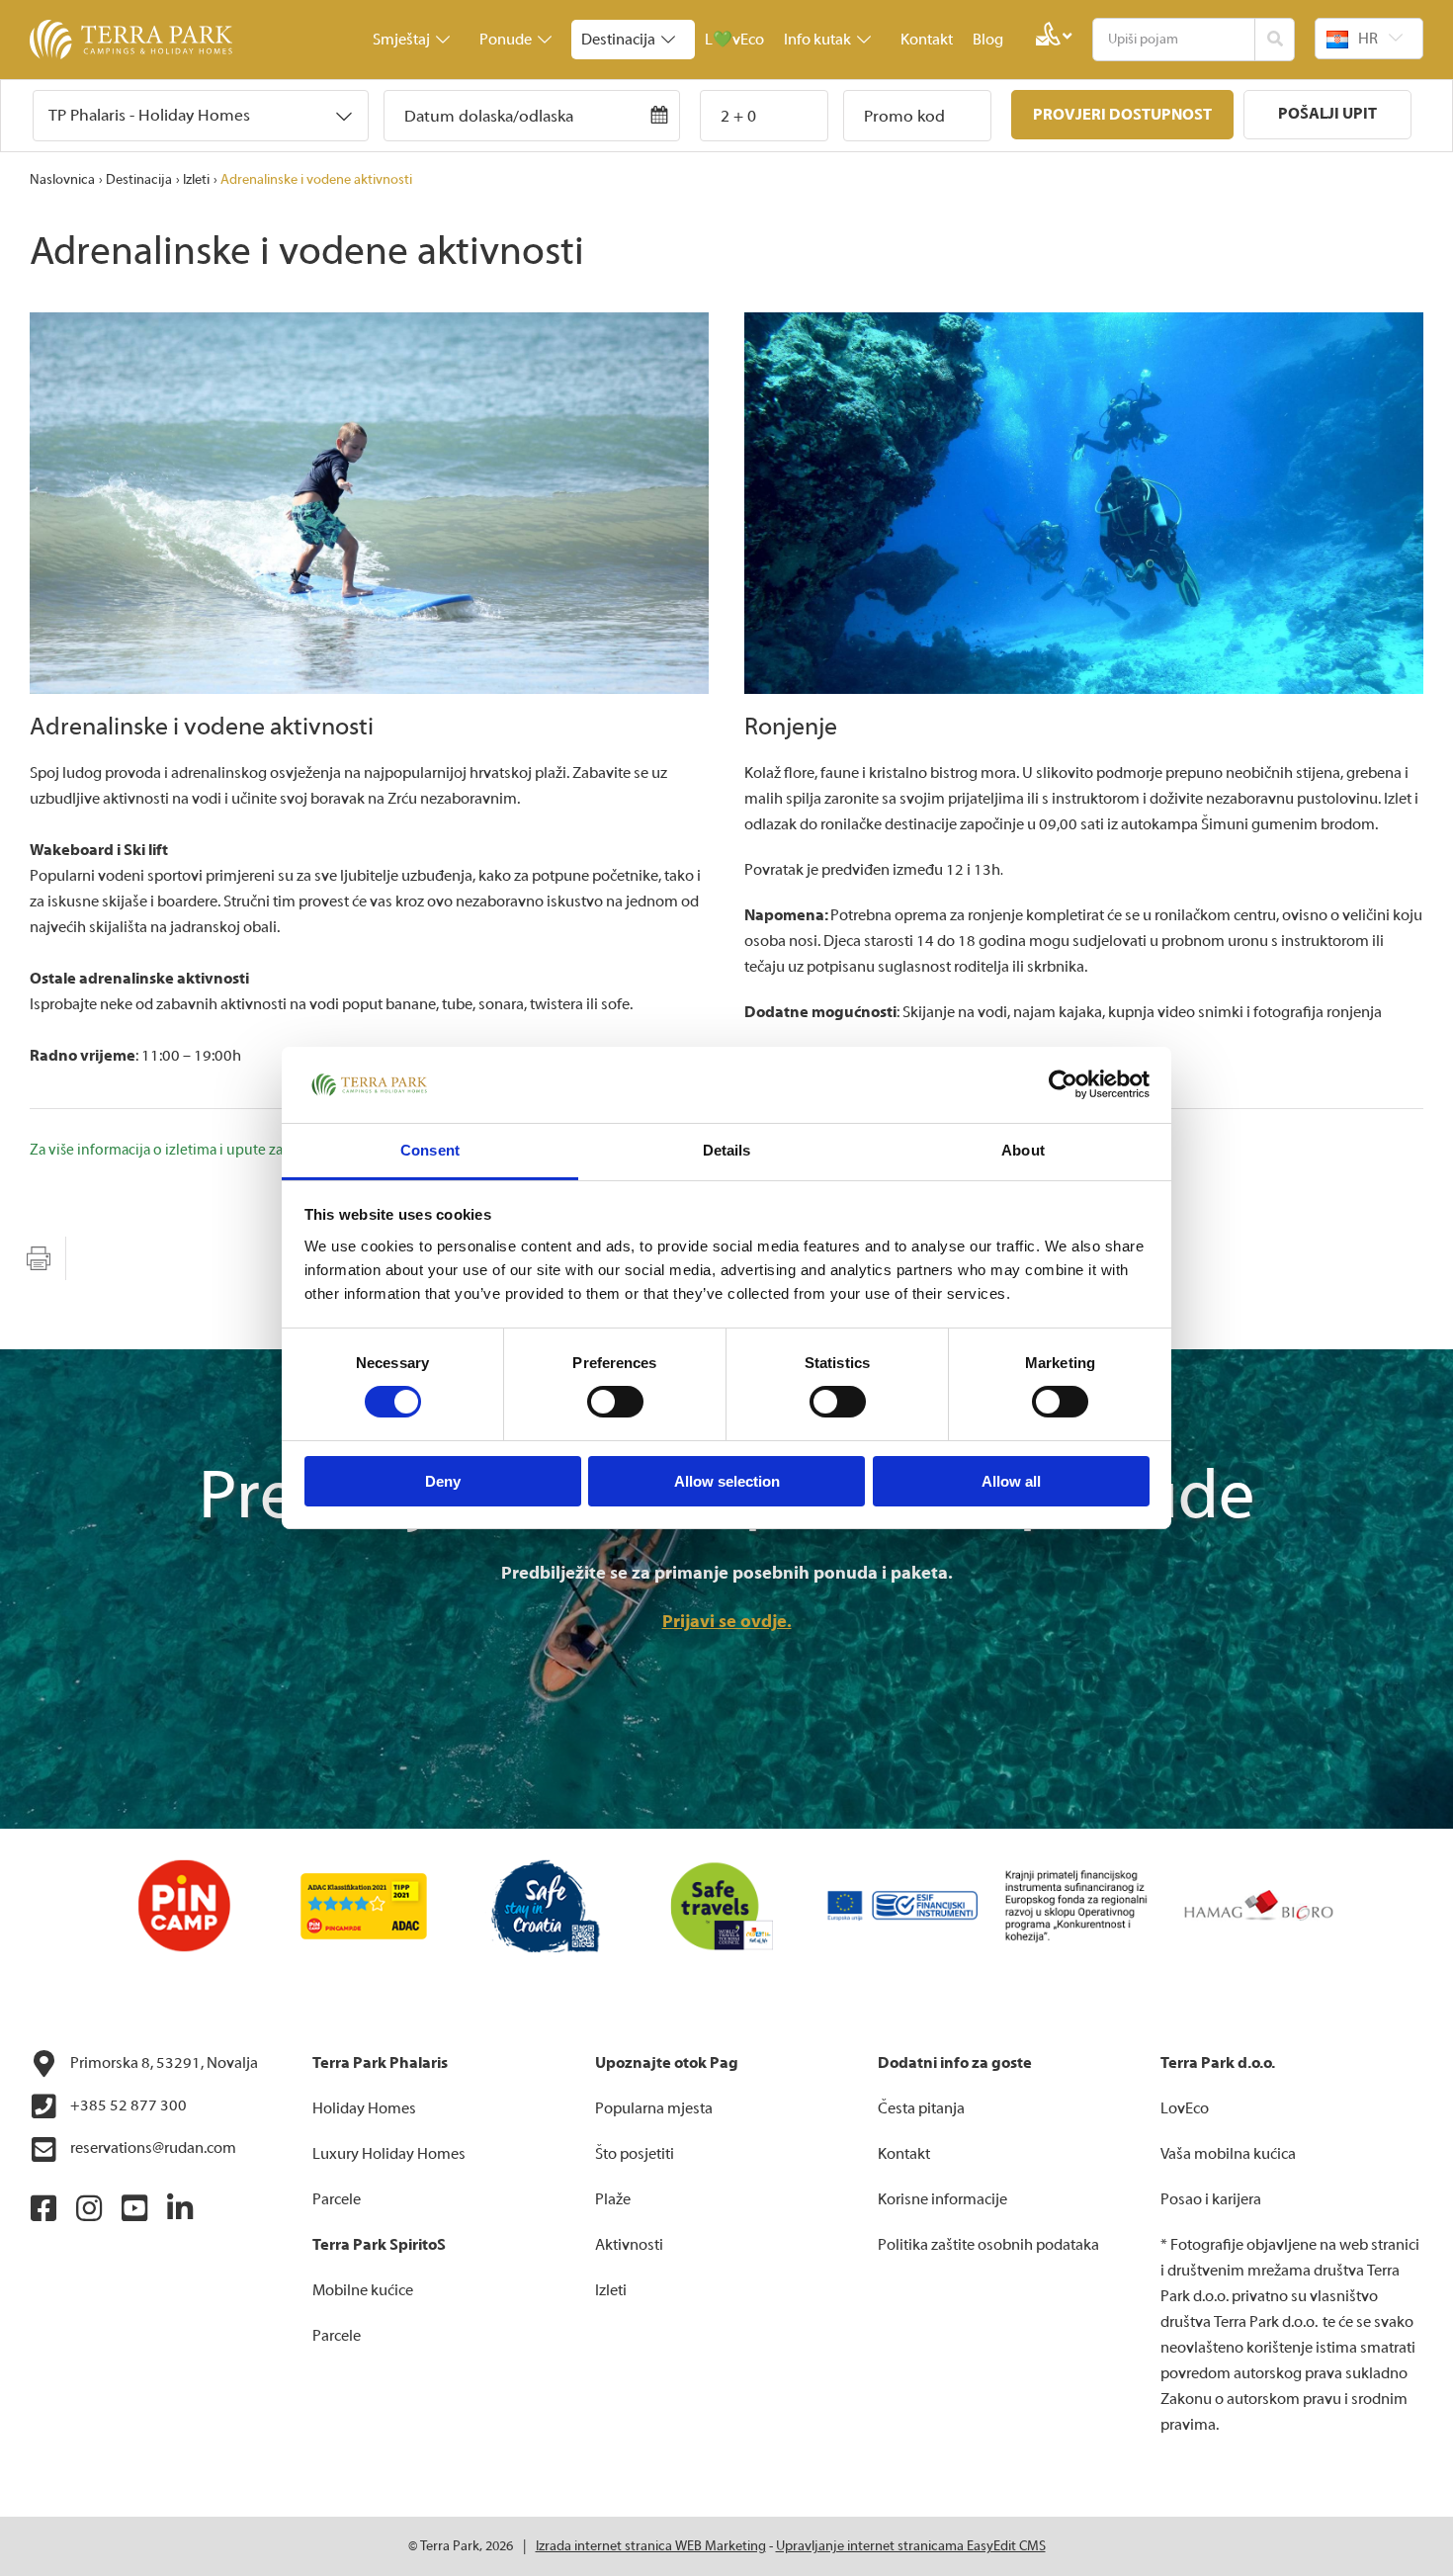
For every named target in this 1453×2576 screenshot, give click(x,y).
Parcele (337, 2199)
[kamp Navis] (369, 503)
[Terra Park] (133, 40)
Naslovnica (62, 180)
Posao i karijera (1211, 2199)
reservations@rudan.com (152, 2148)
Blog (988, 40)
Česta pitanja (921, 2108)
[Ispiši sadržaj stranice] (39, 1258)
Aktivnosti (629, 2245)
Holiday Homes (364, 2108)
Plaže (613, 2199)
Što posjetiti (635, 2154)
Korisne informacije (942, 2199)
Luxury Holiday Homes (389, 2154)
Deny (443, 1481)
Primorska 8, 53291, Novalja (163, 2063)
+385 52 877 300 (127, 2105)
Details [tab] (727, 1150)
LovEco (1185, 2108)
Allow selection (727, 1481)
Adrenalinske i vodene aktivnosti (316, 180)
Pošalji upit (1327, 114)
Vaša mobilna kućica (1228, 2154)
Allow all (1011, 1481)
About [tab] (1023, 1150)
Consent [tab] (430, 1150)
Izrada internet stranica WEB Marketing (651, 2546)
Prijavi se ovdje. (727, 1622)
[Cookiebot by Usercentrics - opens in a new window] (1063, 1084)
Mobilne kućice (363, 2290)
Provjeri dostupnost (1122, 115)
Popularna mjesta (654, 2108)
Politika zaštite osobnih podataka (988, 2245)
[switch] (615, 1402)
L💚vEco (734, 40)
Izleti (196, 180)
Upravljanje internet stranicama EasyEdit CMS (911, 2546)
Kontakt (927, 40)
